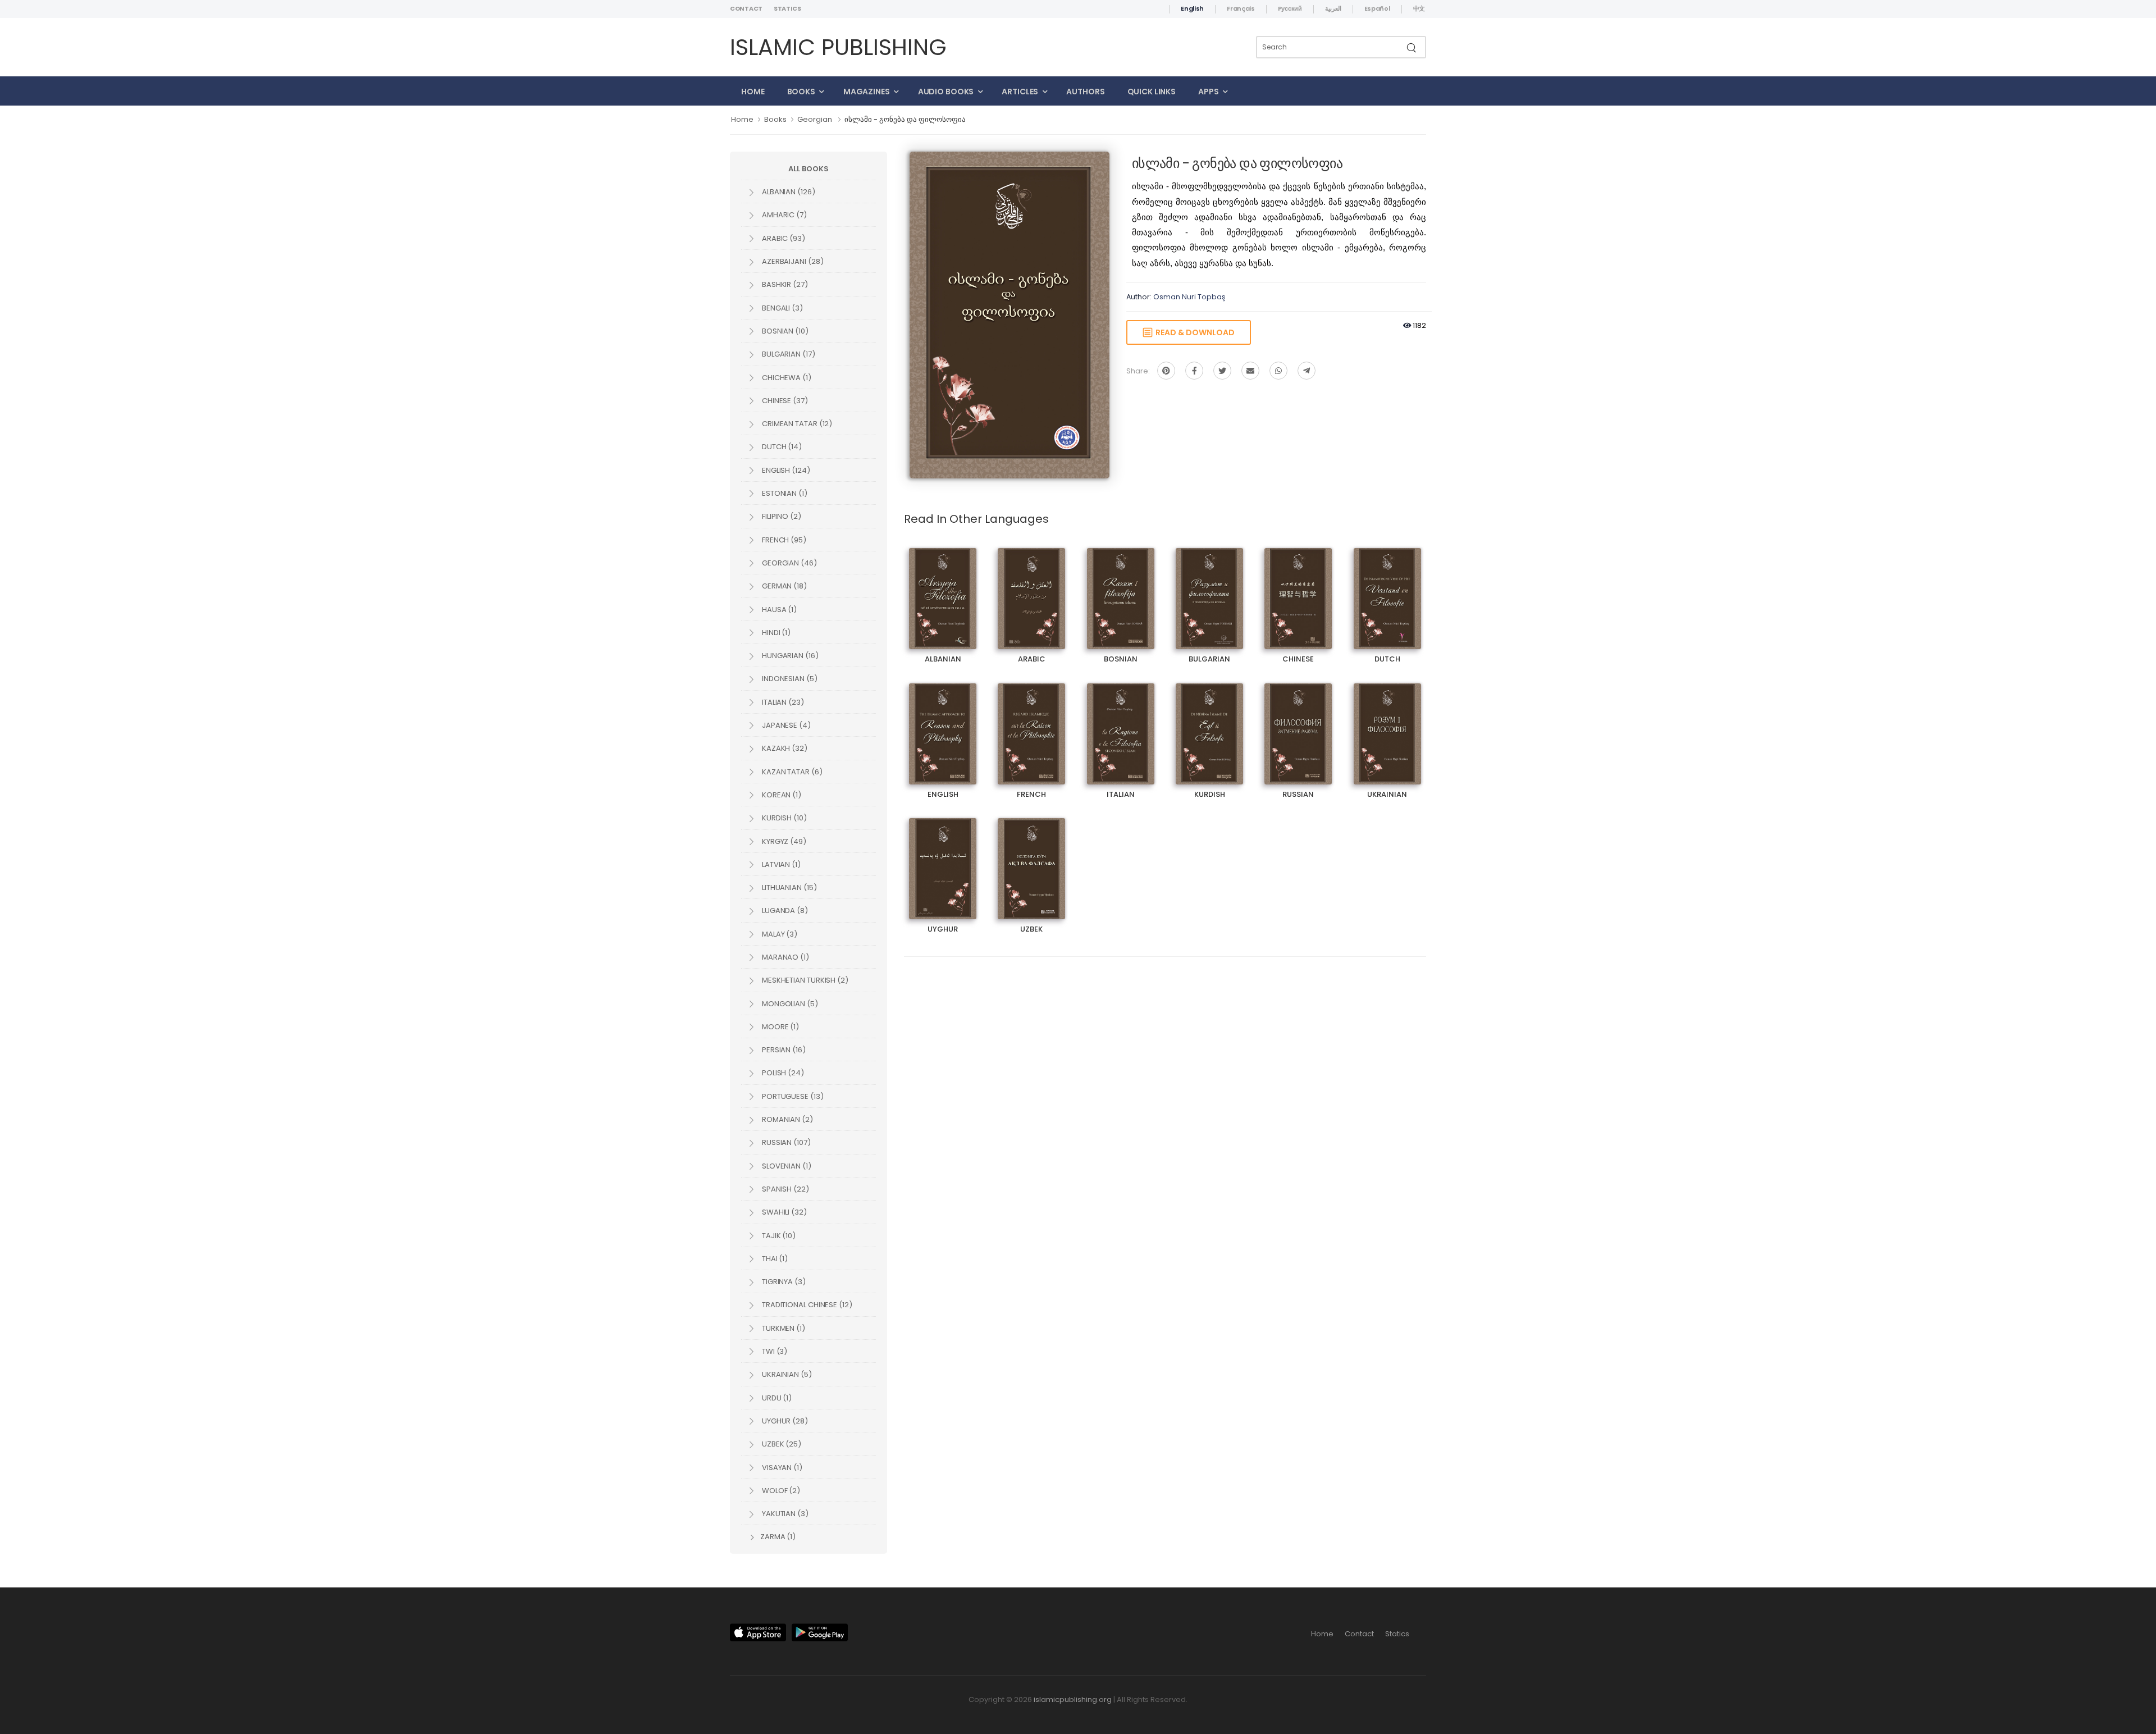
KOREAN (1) (781, 795)
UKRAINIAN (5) (786, 1374)
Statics (787, 8)
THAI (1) (774, 1259)
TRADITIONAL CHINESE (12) (806, 1305)
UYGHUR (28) (784, 1421)
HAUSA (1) (778, 610)
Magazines (867, 92)
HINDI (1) (775, 633)
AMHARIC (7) (784, 215)
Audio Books (946, 92)
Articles (1020, 92)
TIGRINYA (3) (783, 1282)
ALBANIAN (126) (788, 192)
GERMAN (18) (784, 586)
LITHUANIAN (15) (789, 887)
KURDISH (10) (784, 818)
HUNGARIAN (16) (789, 656)
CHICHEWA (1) (786, 378)
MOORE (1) (780, 1027)
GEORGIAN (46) (789, 563)
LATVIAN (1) (780, 864)
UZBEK (1032, 859)
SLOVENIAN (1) (786, 1166)
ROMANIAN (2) (787, 1119)
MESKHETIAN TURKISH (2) (804, 980)
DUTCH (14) (781, 447)
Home (753, 92)
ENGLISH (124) (785, 470)
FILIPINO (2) (781, 516)
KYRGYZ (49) (783, 841)
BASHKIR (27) (784, 284)
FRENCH (1031, 724)
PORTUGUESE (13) (792, 1096)
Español (1377, 8)
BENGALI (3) (782, 308)
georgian (815, 119)
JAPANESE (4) (785, 725)
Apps (1209, 92)
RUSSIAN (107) (785, 1142)
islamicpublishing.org (1073, 1699)
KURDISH (1209, 724)
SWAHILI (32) (784, 1212)
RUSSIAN (1298, 724)
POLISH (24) (782, 1073)
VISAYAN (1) (781, 1468)
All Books (808, 169)
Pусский (1290, 8)
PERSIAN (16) (783, 1050)
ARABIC (1031, 589)
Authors (1085, 92)
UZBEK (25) (781, 1444)
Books (801, 92)
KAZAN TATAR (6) (791, 772)
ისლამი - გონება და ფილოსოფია (905, 119)
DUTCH (1387, 589)
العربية (1333, 8)
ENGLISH (943, 724)
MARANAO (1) (785, 957)
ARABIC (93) (783, 238)
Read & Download (1193, 332)
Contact (746, 8)
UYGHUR (943, 859)
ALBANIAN (943, 589)
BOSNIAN (1121, 589)
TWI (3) (774, 1351)
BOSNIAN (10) (784, 331)
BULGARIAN (1210, 589)
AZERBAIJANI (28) (792, 261)
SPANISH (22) (785, 1189)
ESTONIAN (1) (784, 493)
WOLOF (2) (780, 1491)
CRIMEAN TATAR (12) (796, 424)
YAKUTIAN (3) (784, 1514)
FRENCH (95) (783, 540)
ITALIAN (1120, 724)
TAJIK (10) (778, 1236)
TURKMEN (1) (783, 1328)
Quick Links (1152, 92)
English (1192, 8)
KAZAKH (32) (784, 748)
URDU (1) (776, 1398)
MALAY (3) (779, 934)
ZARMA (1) (777, 1537)
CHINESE (1298, 589)
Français (1241, 8)
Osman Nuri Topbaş (1189, 297)
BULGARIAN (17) (788, 354)
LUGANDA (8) (784, 911)
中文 (1419, 8)
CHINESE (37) (784, 401)
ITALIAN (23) (782, 702)
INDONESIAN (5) (789, 679)
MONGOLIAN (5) (789, 1004)
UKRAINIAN (1387, 724)
